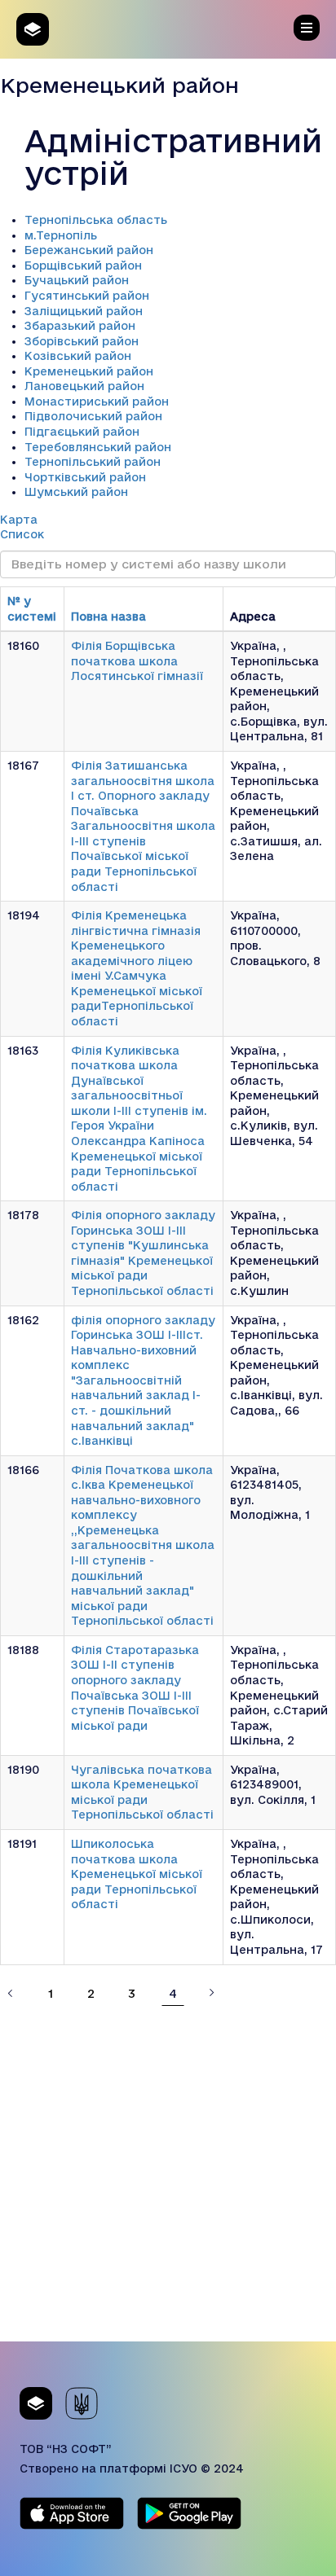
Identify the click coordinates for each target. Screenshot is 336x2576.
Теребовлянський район (98, 447)
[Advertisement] (168, 2174)
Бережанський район (89, 250)
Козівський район (78, 356)
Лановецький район (84, 386)
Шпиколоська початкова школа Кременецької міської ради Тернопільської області (137, 1874)
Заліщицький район (84, 311)
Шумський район (76, 492)
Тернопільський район (93, 462)
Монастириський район (97, 402)
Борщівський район (83, 265)
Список (22, 534)
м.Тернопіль (61, 235)
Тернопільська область (96, 220)
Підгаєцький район (82, 432)
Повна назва (108, 617)
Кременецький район (89, 371)
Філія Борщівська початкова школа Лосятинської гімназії (137, 661)
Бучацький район (77, 280)
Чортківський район (85, 477)
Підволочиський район (93, 416)
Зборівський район (82, 341)
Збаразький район (80, 326)
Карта (19, 520)
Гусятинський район (87, 296)
